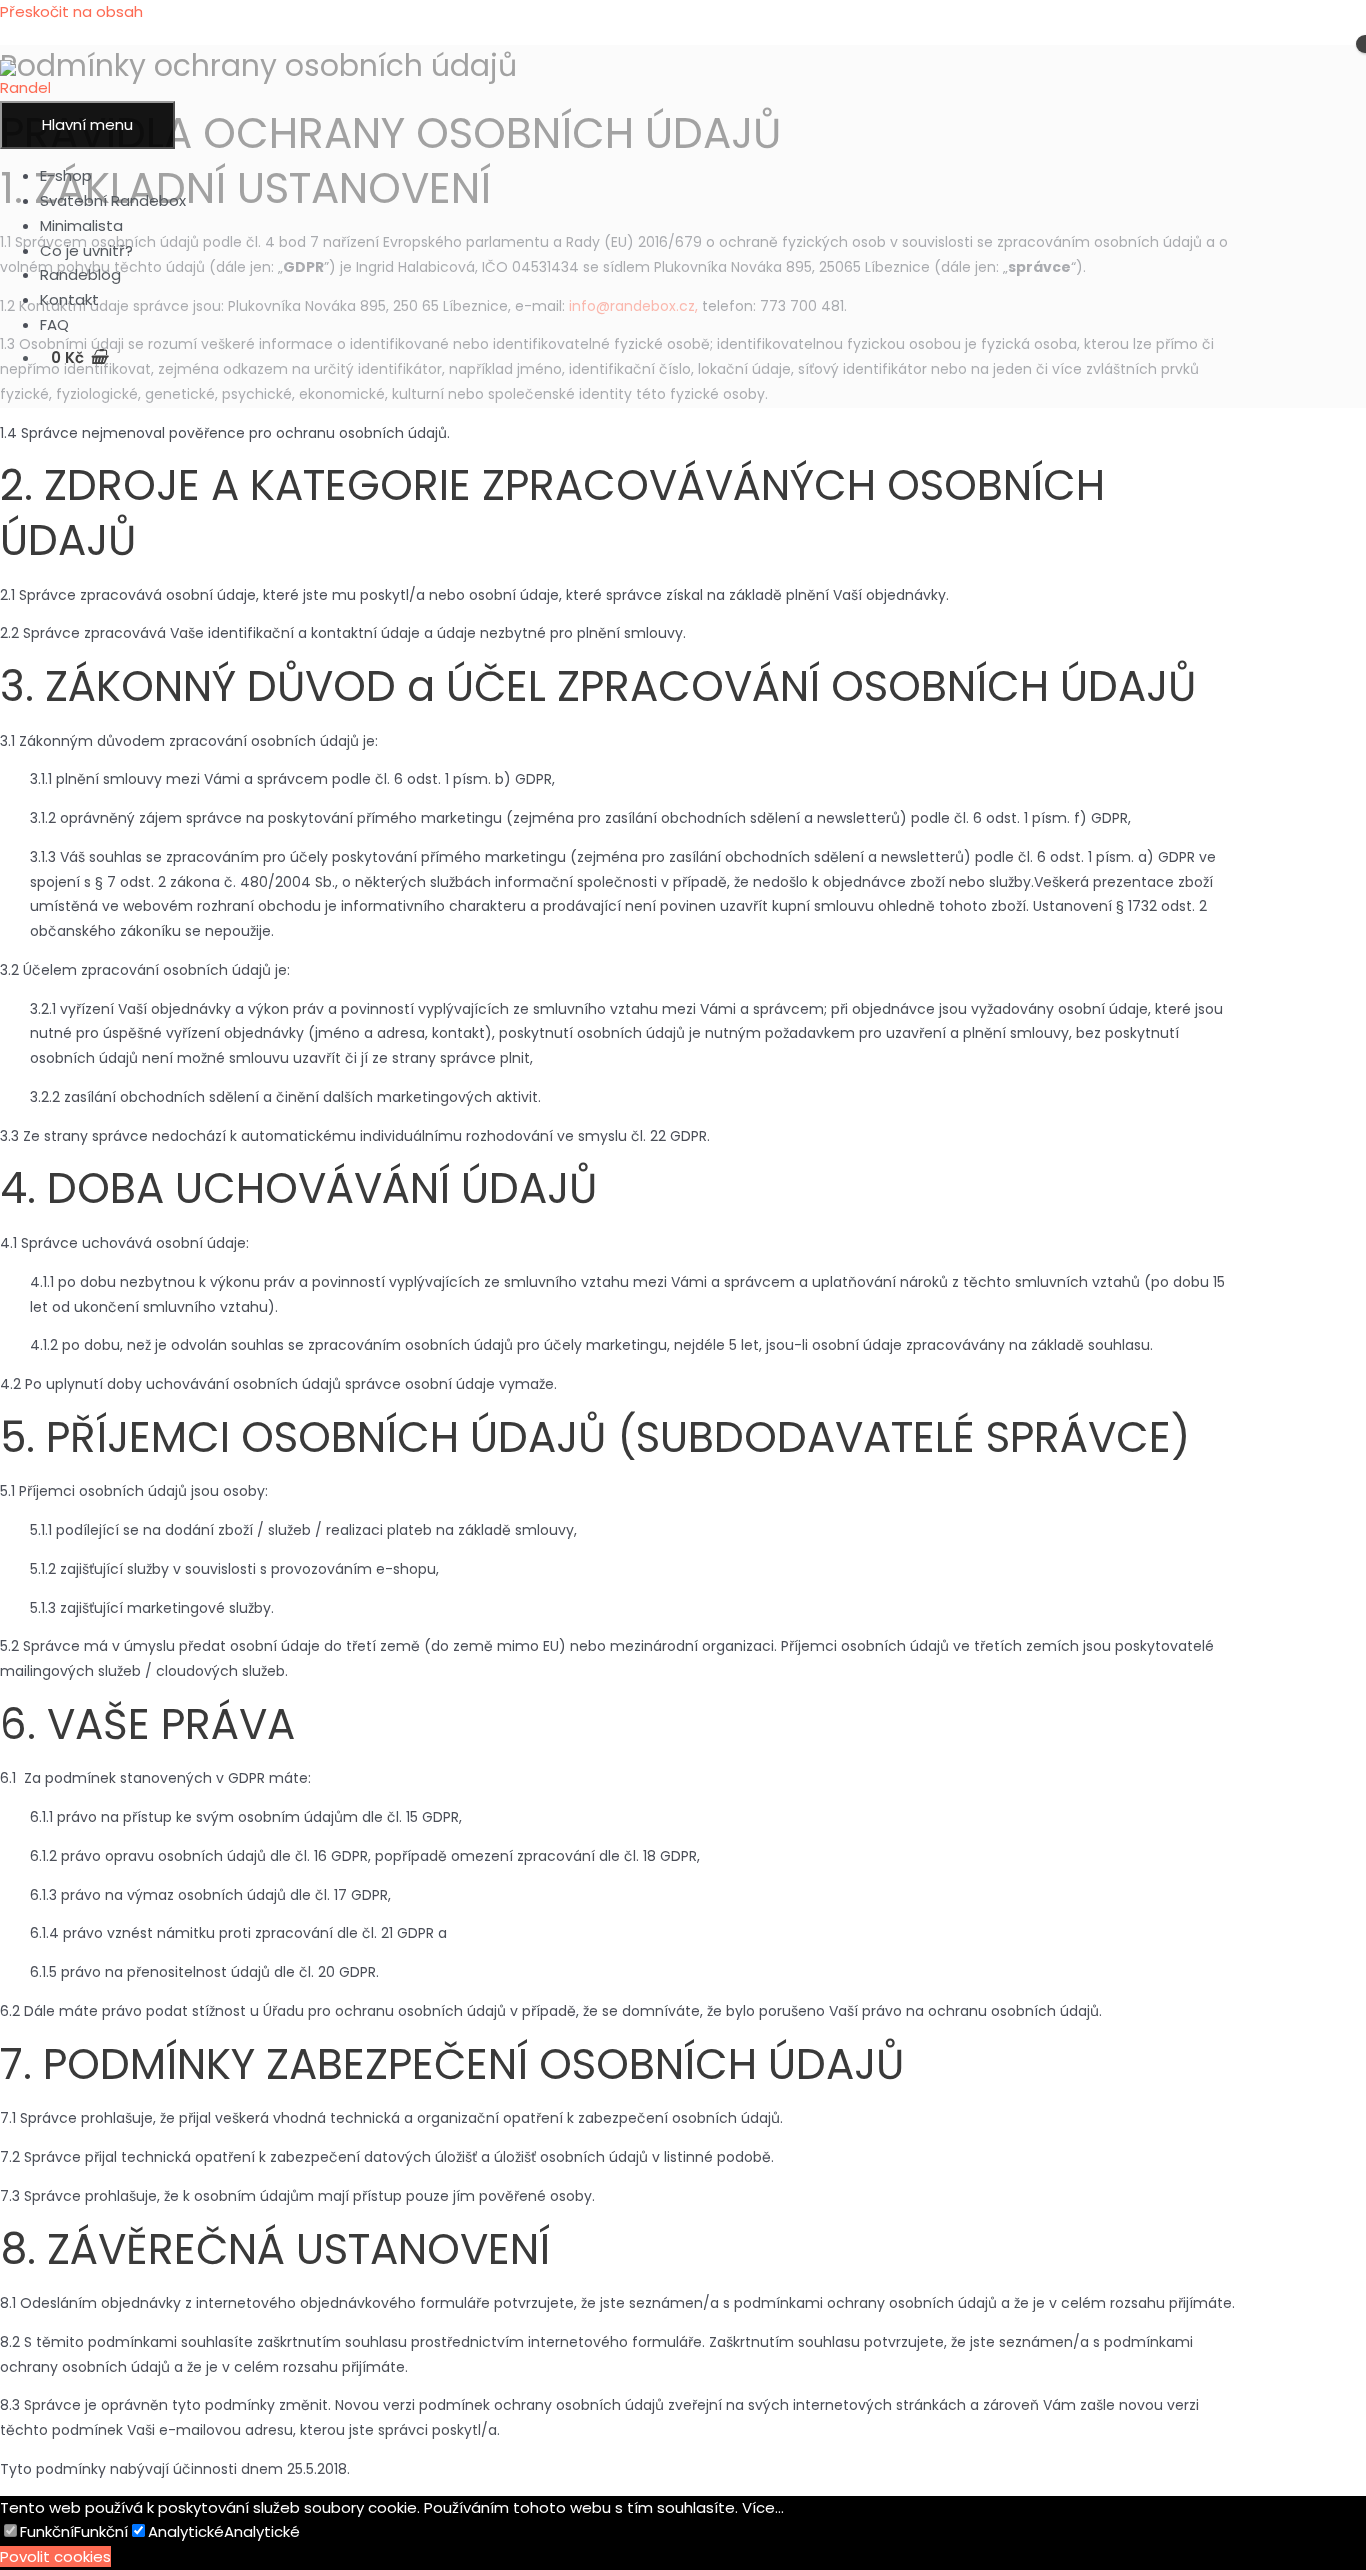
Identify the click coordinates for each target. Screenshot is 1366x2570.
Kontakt (69, 299)
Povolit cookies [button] (55, 2556)
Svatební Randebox (113, 200)
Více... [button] (763, 2507)
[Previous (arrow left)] (35, 1285)
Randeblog (80, 274)
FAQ (54, 324)
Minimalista (81, 225)
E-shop (66, 175)
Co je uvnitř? (86, 250)
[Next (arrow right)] (1331, 1285)
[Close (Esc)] (1344, 22)
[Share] (1300, 22)
